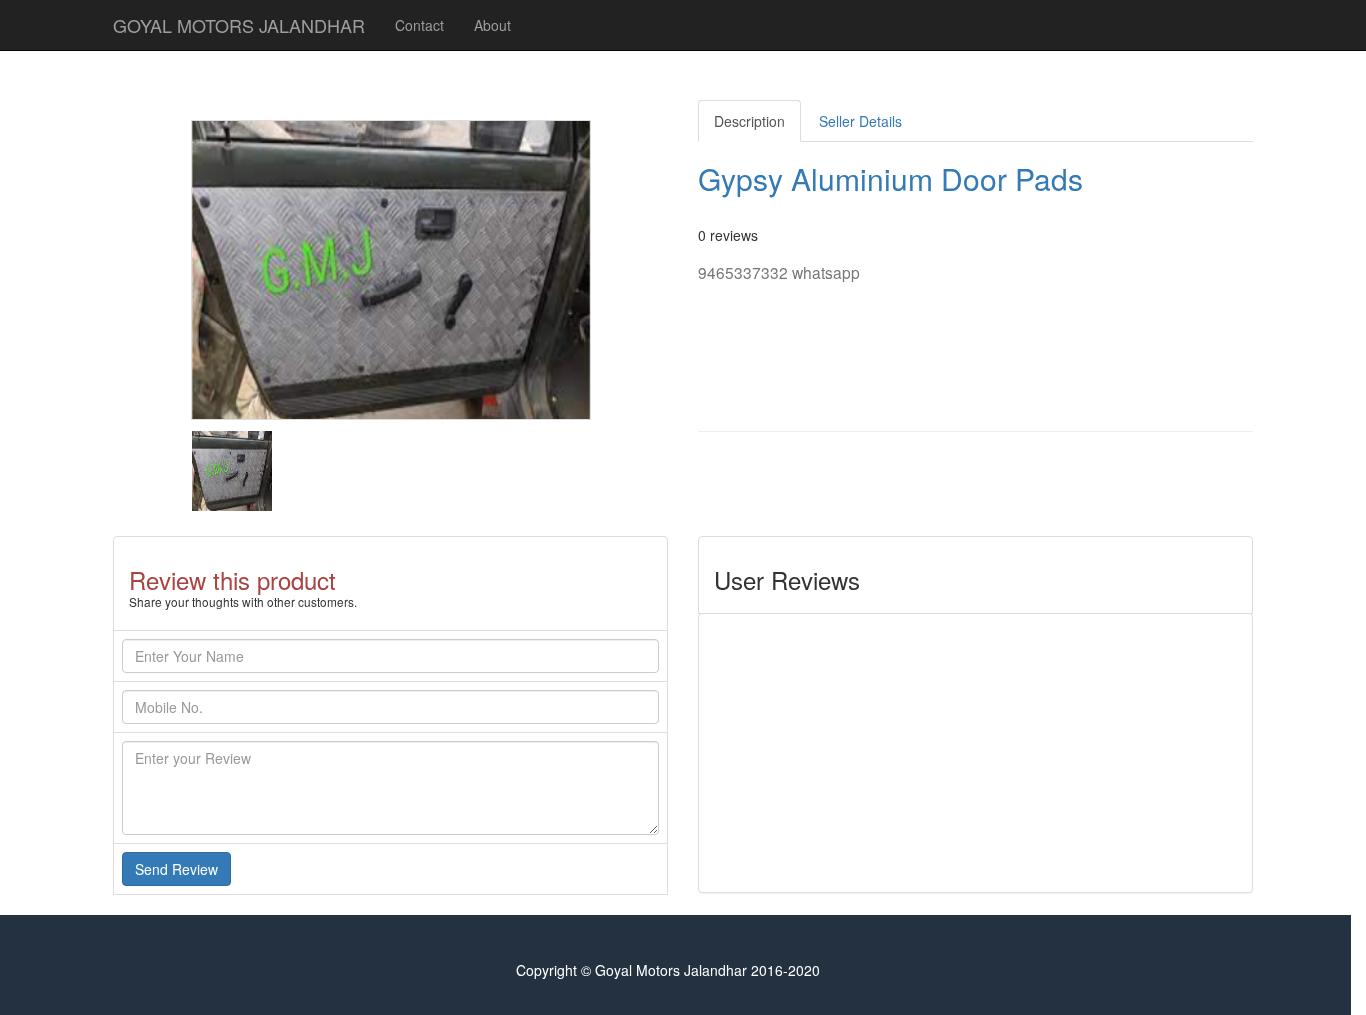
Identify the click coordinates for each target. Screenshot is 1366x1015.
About (492, 25)
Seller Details (860, 121)
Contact (419, 25)
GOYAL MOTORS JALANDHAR (239, 25)
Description (749, 121)
